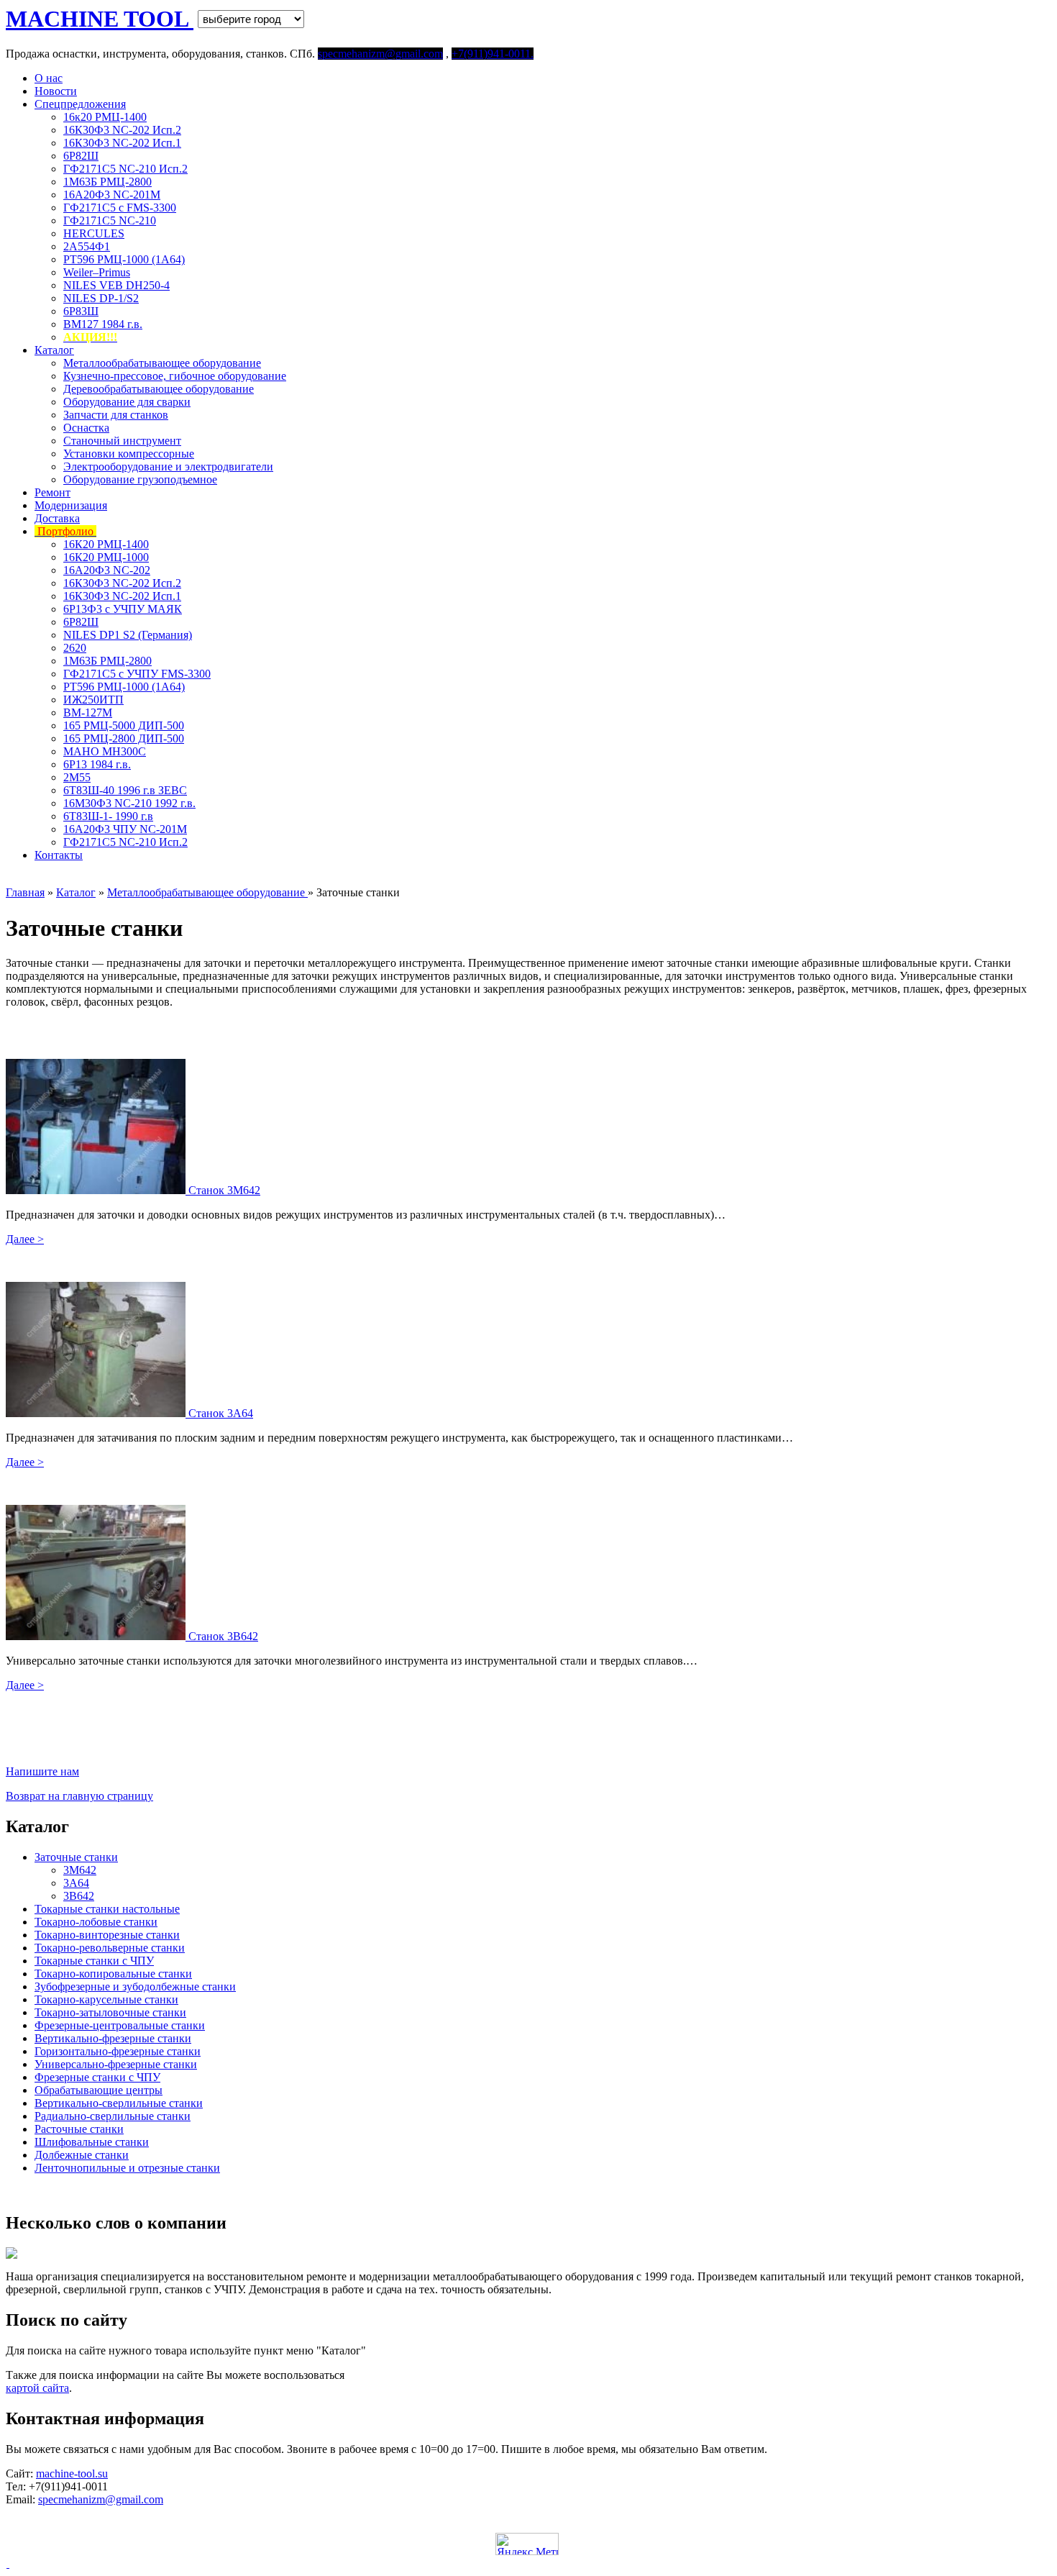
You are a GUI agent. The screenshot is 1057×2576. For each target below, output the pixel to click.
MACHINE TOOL (100, 19)
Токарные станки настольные (107, 1909)
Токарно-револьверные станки (110, 1948)
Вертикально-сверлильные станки (119, 2103)
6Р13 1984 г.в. (97, 764)
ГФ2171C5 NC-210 (110, 220)
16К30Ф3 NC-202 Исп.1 (122, 143)
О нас (49, 78)
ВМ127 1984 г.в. (103, 324)
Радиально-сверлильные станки (113, 2116)
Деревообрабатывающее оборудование (159, 389)
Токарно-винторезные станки (107, 1935)
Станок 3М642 (224, 1190)
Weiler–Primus (97, 272)
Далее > (25, 1239)
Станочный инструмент (122, 441)
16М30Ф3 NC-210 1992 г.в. (129, 803)
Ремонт (52, 492)
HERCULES (94, 233)
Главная (25, 892)
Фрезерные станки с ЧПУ (97, 2077)
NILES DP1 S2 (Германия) (128, 635)
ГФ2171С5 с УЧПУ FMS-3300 (137, 674)
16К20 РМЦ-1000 (106, 557)
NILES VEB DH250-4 (116, 285)
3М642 (80, 1870)
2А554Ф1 (87, 246)
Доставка (57, 518)
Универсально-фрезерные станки (116, 2064)
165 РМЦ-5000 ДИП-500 (124, 725)
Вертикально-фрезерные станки (113, 2038)
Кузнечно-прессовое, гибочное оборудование (175, 376)
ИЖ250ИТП (93, 700)
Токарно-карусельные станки (106, 1999)
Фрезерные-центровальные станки (120, 2025)
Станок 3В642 (223, 1636)
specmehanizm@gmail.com (101, 2499)
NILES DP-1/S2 (101, 298)
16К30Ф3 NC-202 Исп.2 (122, 130)
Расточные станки (79, 2129)
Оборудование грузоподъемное (140, 479)
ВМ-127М (88, 713)
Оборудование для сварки (127, 402)
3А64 (76, 1883)
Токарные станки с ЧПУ (94, 1961)
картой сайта (37, 2388)
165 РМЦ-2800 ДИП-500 (124, 738)
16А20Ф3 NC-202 (107, 570)
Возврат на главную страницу (79, 1796)
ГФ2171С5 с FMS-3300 (120, 208)
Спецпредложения (80, 104)
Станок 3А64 (221, 1413)
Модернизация (71, 505)
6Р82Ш (81, 156)
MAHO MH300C (105, 751)
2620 (75, 648)
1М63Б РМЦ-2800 (107, 182)
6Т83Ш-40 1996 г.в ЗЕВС (125, 790)
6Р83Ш (81, 311)
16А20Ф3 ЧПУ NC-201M (125, 829)
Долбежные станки (82, 2155)
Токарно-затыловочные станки (110, 2012)
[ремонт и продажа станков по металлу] (8, 2563)
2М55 (77, 777)
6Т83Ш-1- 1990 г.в (108, 816)
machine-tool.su (72, 2473)
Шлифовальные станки (92, 2142)
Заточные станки (76, 1857)
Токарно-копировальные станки (113, 1974)
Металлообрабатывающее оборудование (162, 363)
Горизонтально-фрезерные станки (118, 2051)
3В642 (79, 1896)
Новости (56, 91)
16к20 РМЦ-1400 (105, 117)
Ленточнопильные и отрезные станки (127, 2168)
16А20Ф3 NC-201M (112, 195)
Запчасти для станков (116, 415)
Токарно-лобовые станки (96, 1922)
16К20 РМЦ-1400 (106, 544)
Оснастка (86, 428)
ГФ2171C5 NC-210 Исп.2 (125, 169)
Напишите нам (42, 1771)
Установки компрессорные (129, 454)
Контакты (59, 855)
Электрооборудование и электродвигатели (168, 466)
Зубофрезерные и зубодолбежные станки (135, 1986)
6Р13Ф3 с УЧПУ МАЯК (123, 609)
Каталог (54, 350)
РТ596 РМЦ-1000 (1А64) (124, 259)
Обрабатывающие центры (99, 2090)
